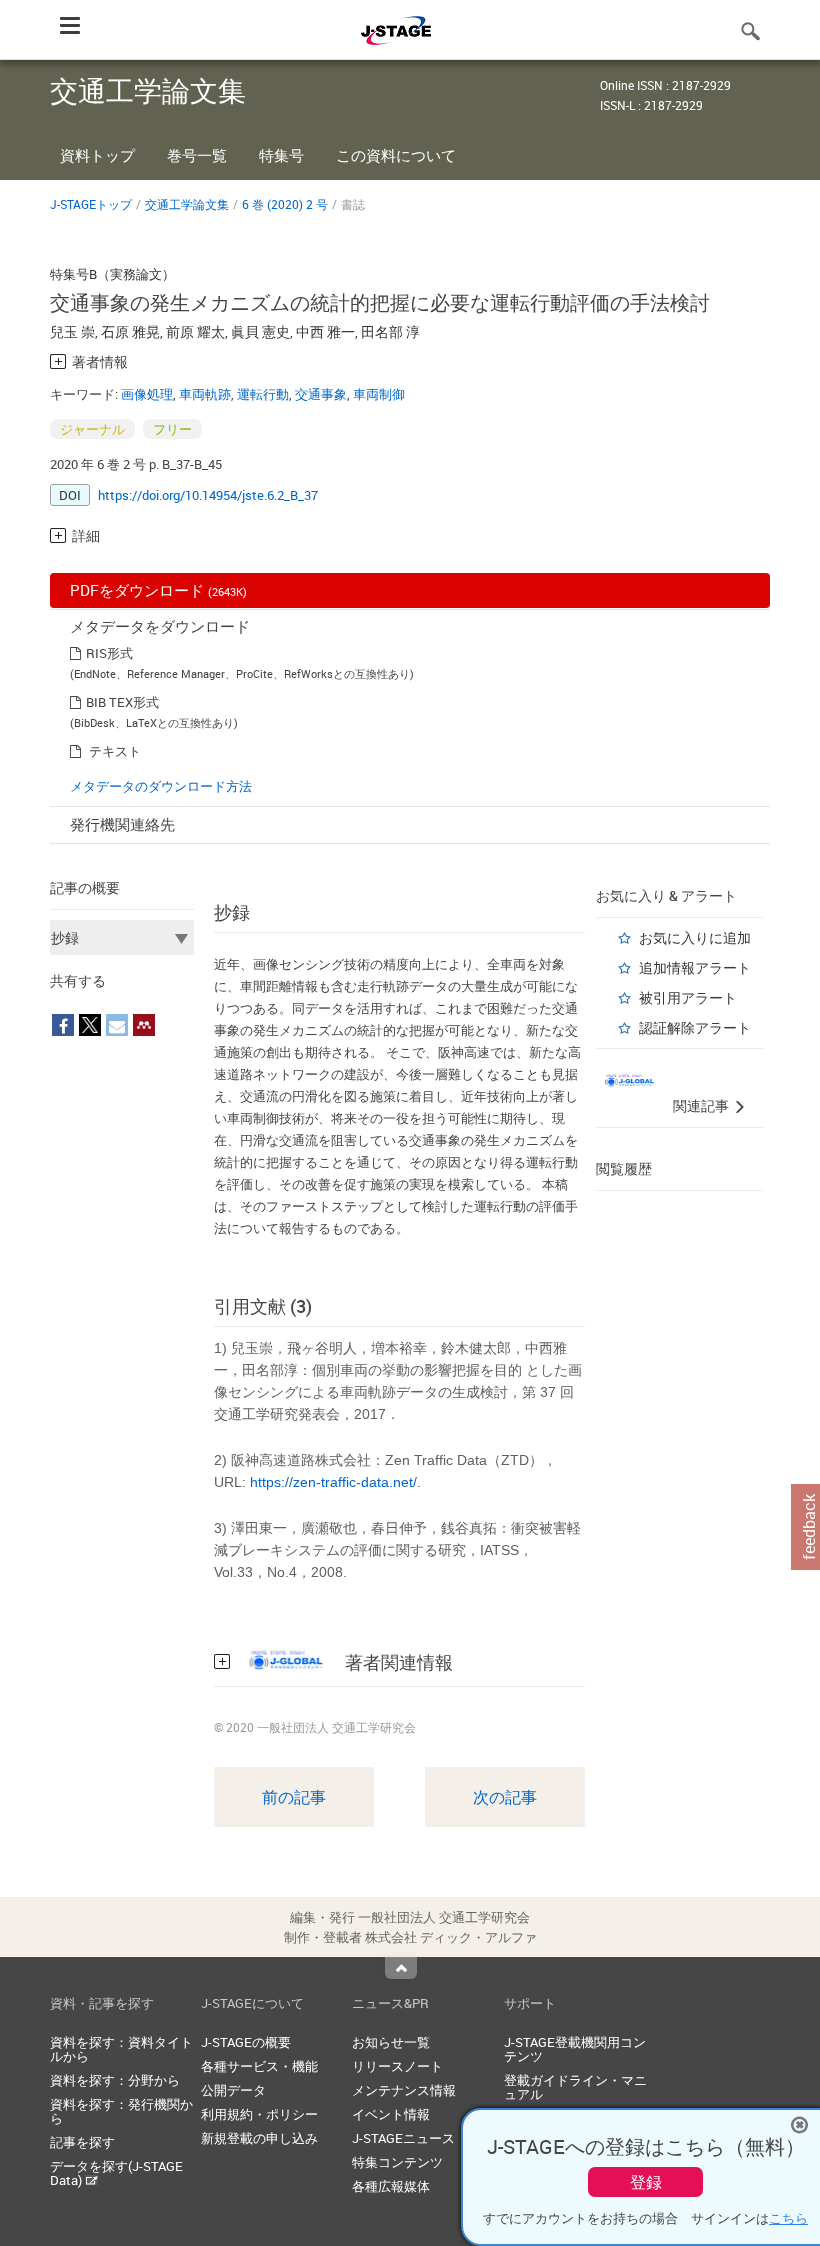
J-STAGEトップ (91, 204)
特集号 (281, 155)
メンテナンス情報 (404, 2090)
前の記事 (294, 1797)
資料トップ (97, 155)
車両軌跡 (205, 394)
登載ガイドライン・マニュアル (575, 2087)
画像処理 (147, 394)
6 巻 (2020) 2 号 (285, 204)
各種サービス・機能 (259, 2066)
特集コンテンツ (397, 2162)
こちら (788, 2218)
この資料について (396, 155)
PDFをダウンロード (158, 590)
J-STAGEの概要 (246, 2042)
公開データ (233, 2090)
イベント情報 (391, 2114)
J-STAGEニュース (403, 2138)
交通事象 (321, 394)
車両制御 (379, 394)
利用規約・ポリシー (259, 2114)
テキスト (115, 751)
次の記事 (505, 1797)
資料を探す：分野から (115, 2080)
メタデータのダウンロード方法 (161, 786)
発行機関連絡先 (122, 824)
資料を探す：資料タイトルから (121, 2049)
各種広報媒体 (391, 2186)
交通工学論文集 (187, 204)
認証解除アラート (695, 1027)
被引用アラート (688, 997)
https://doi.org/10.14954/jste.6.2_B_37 (208, 495)
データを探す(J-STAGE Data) (116, 2173)
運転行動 (263, 394)
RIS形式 (109, 653)
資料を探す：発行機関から (121, 2111)
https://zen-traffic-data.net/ (333, 1482)
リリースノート (397, 2066)
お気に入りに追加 (695, 937)
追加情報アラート (695, 967)
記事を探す (82, 2142)
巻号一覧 (197, 155)
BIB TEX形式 (122, 702)
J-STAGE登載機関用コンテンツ (575, 2049)
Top (401, 1968)
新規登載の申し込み (259, 2138)
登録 (646, 2182)
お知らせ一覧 (391, 2042)
